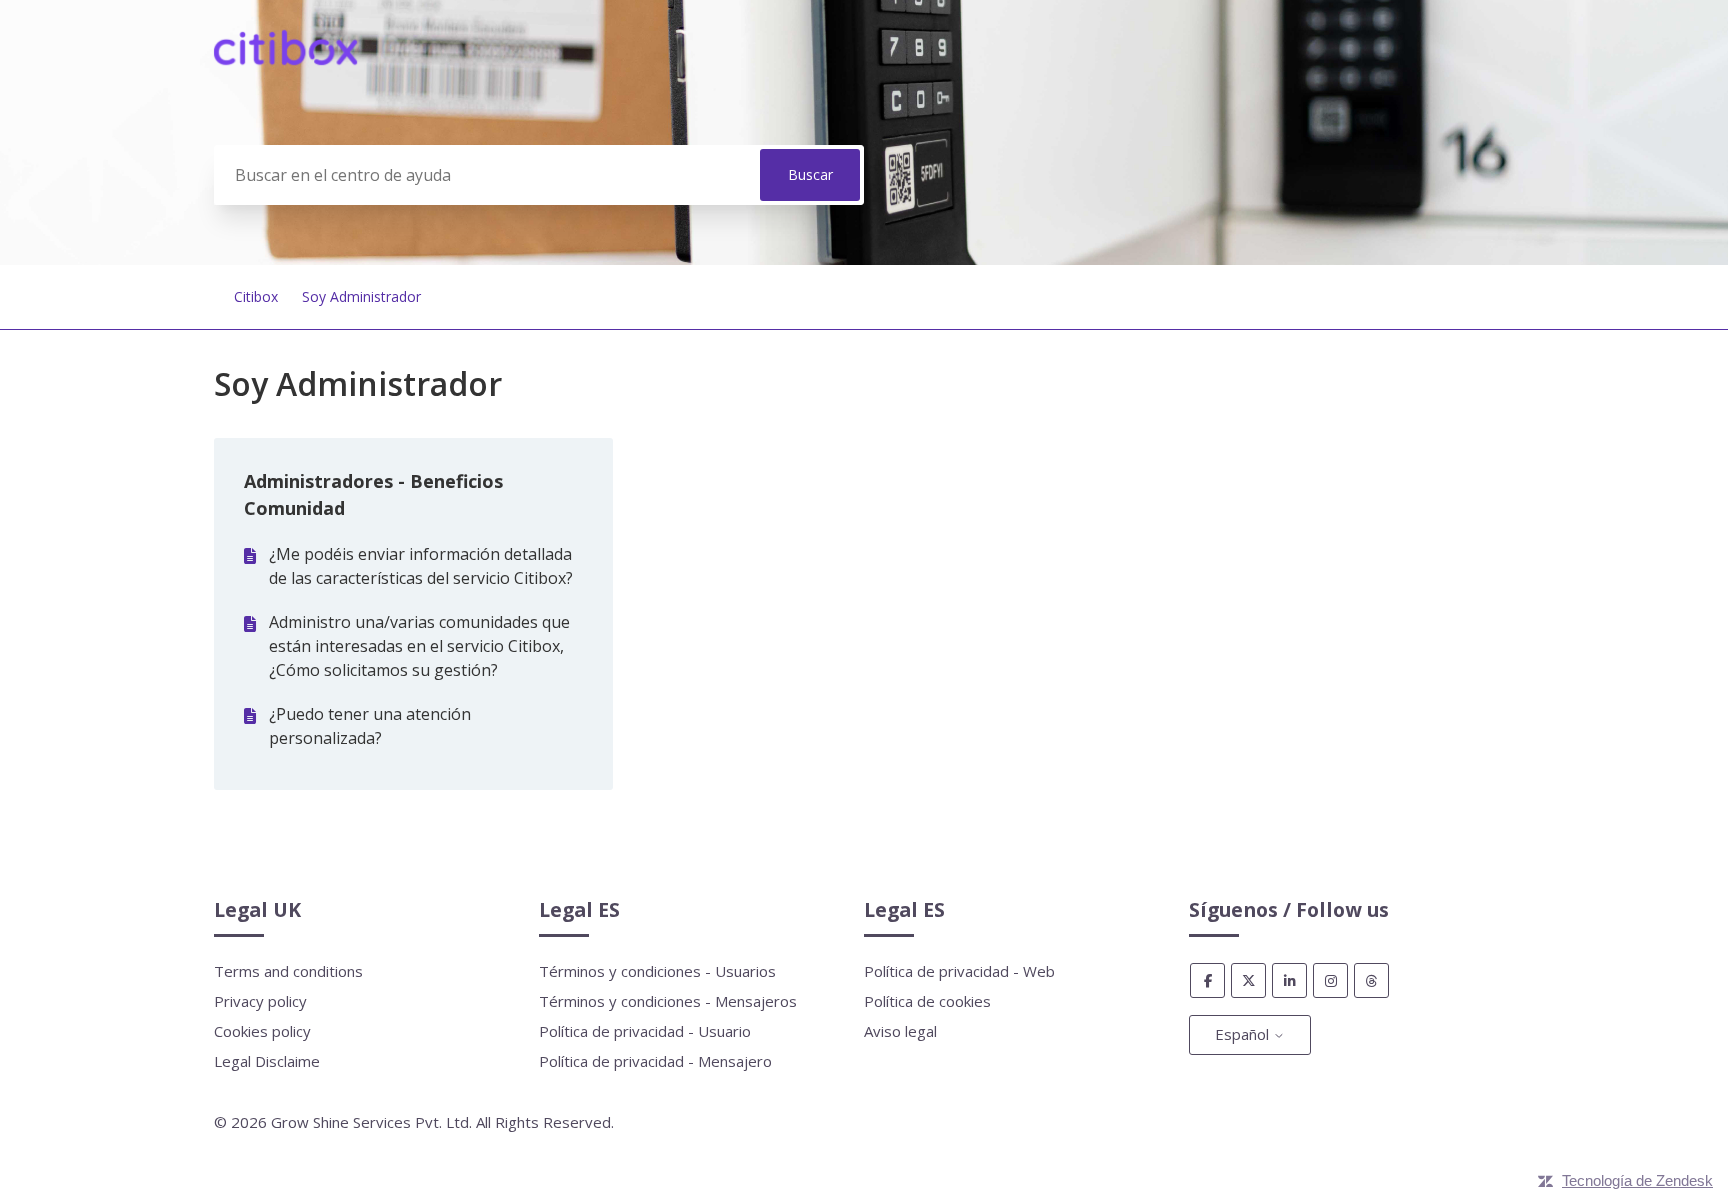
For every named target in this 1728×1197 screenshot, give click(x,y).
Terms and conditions (288, 971)
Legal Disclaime (267, 1061)
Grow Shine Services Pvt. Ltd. (371, 1122)
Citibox (256, 296)
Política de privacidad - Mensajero (655, 1061)
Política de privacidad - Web (959, 971)
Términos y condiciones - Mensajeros (668, 1001)
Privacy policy (260, 1001)
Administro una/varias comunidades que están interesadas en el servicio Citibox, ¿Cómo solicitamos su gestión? (419, 646)
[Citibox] (285, 59)
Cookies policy (262, 1031)
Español (1244, 1034)
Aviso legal (900, 1031)
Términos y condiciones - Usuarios (657, 971)
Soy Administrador (361, 296)
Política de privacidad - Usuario (645, 1031)
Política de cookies (927, 1001)
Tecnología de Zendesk (1637, 1180)
